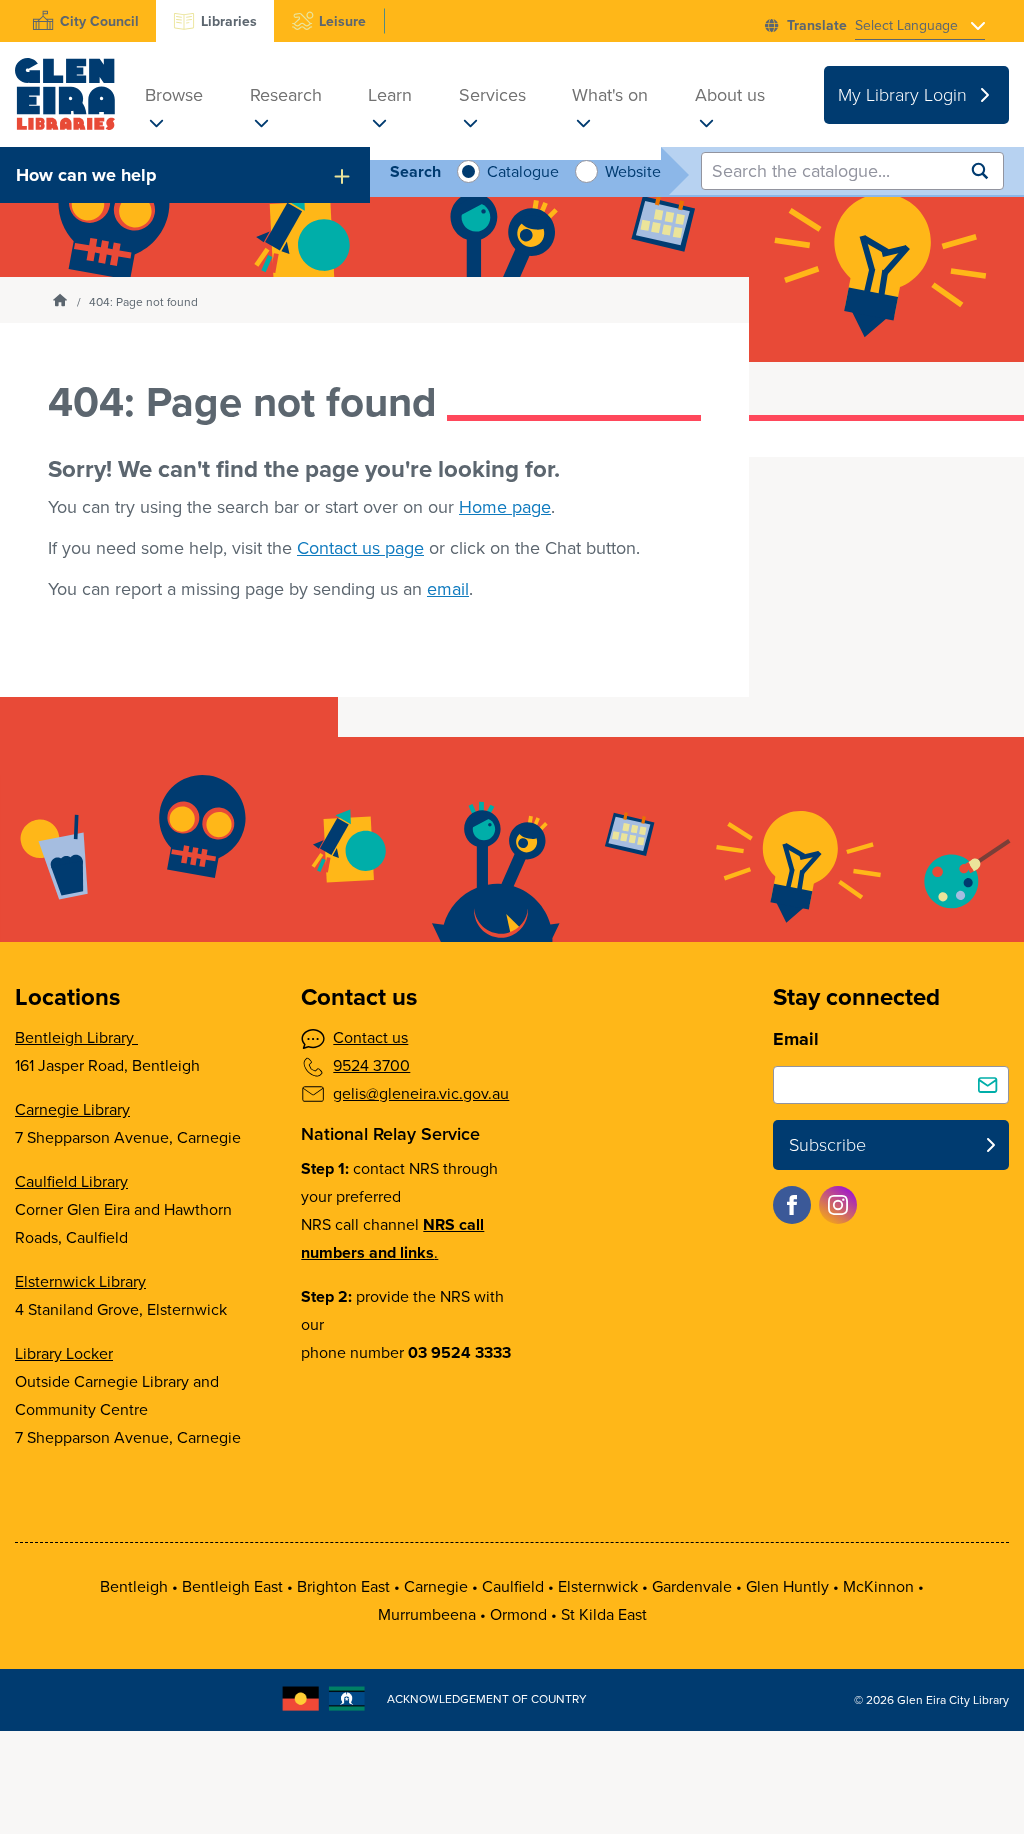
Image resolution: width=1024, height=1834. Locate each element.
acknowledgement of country (487, 1699)
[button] (185, 175)
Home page (505, 507)
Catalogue (520, 171)
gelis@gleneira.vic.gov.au (421, 1093)
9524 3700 (371, 1065)
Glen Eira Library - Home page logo (65, 94)
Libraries (229, 21)
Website (631, 171)
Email (796, 1039)
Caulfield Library (71, 1181)
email (448, 589)
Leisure (342, 21)
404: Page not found (143, 302)
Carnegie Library (72, 1109)
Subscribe (827, 1145)
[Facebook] (792, 1205)
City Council (99, 21)
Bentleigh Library (76, 1037)
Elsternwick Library (80, 1281)
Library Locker (64, 1353)
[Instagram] (838, 1205)
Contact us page (360, 548)
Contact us (370, 1037)
